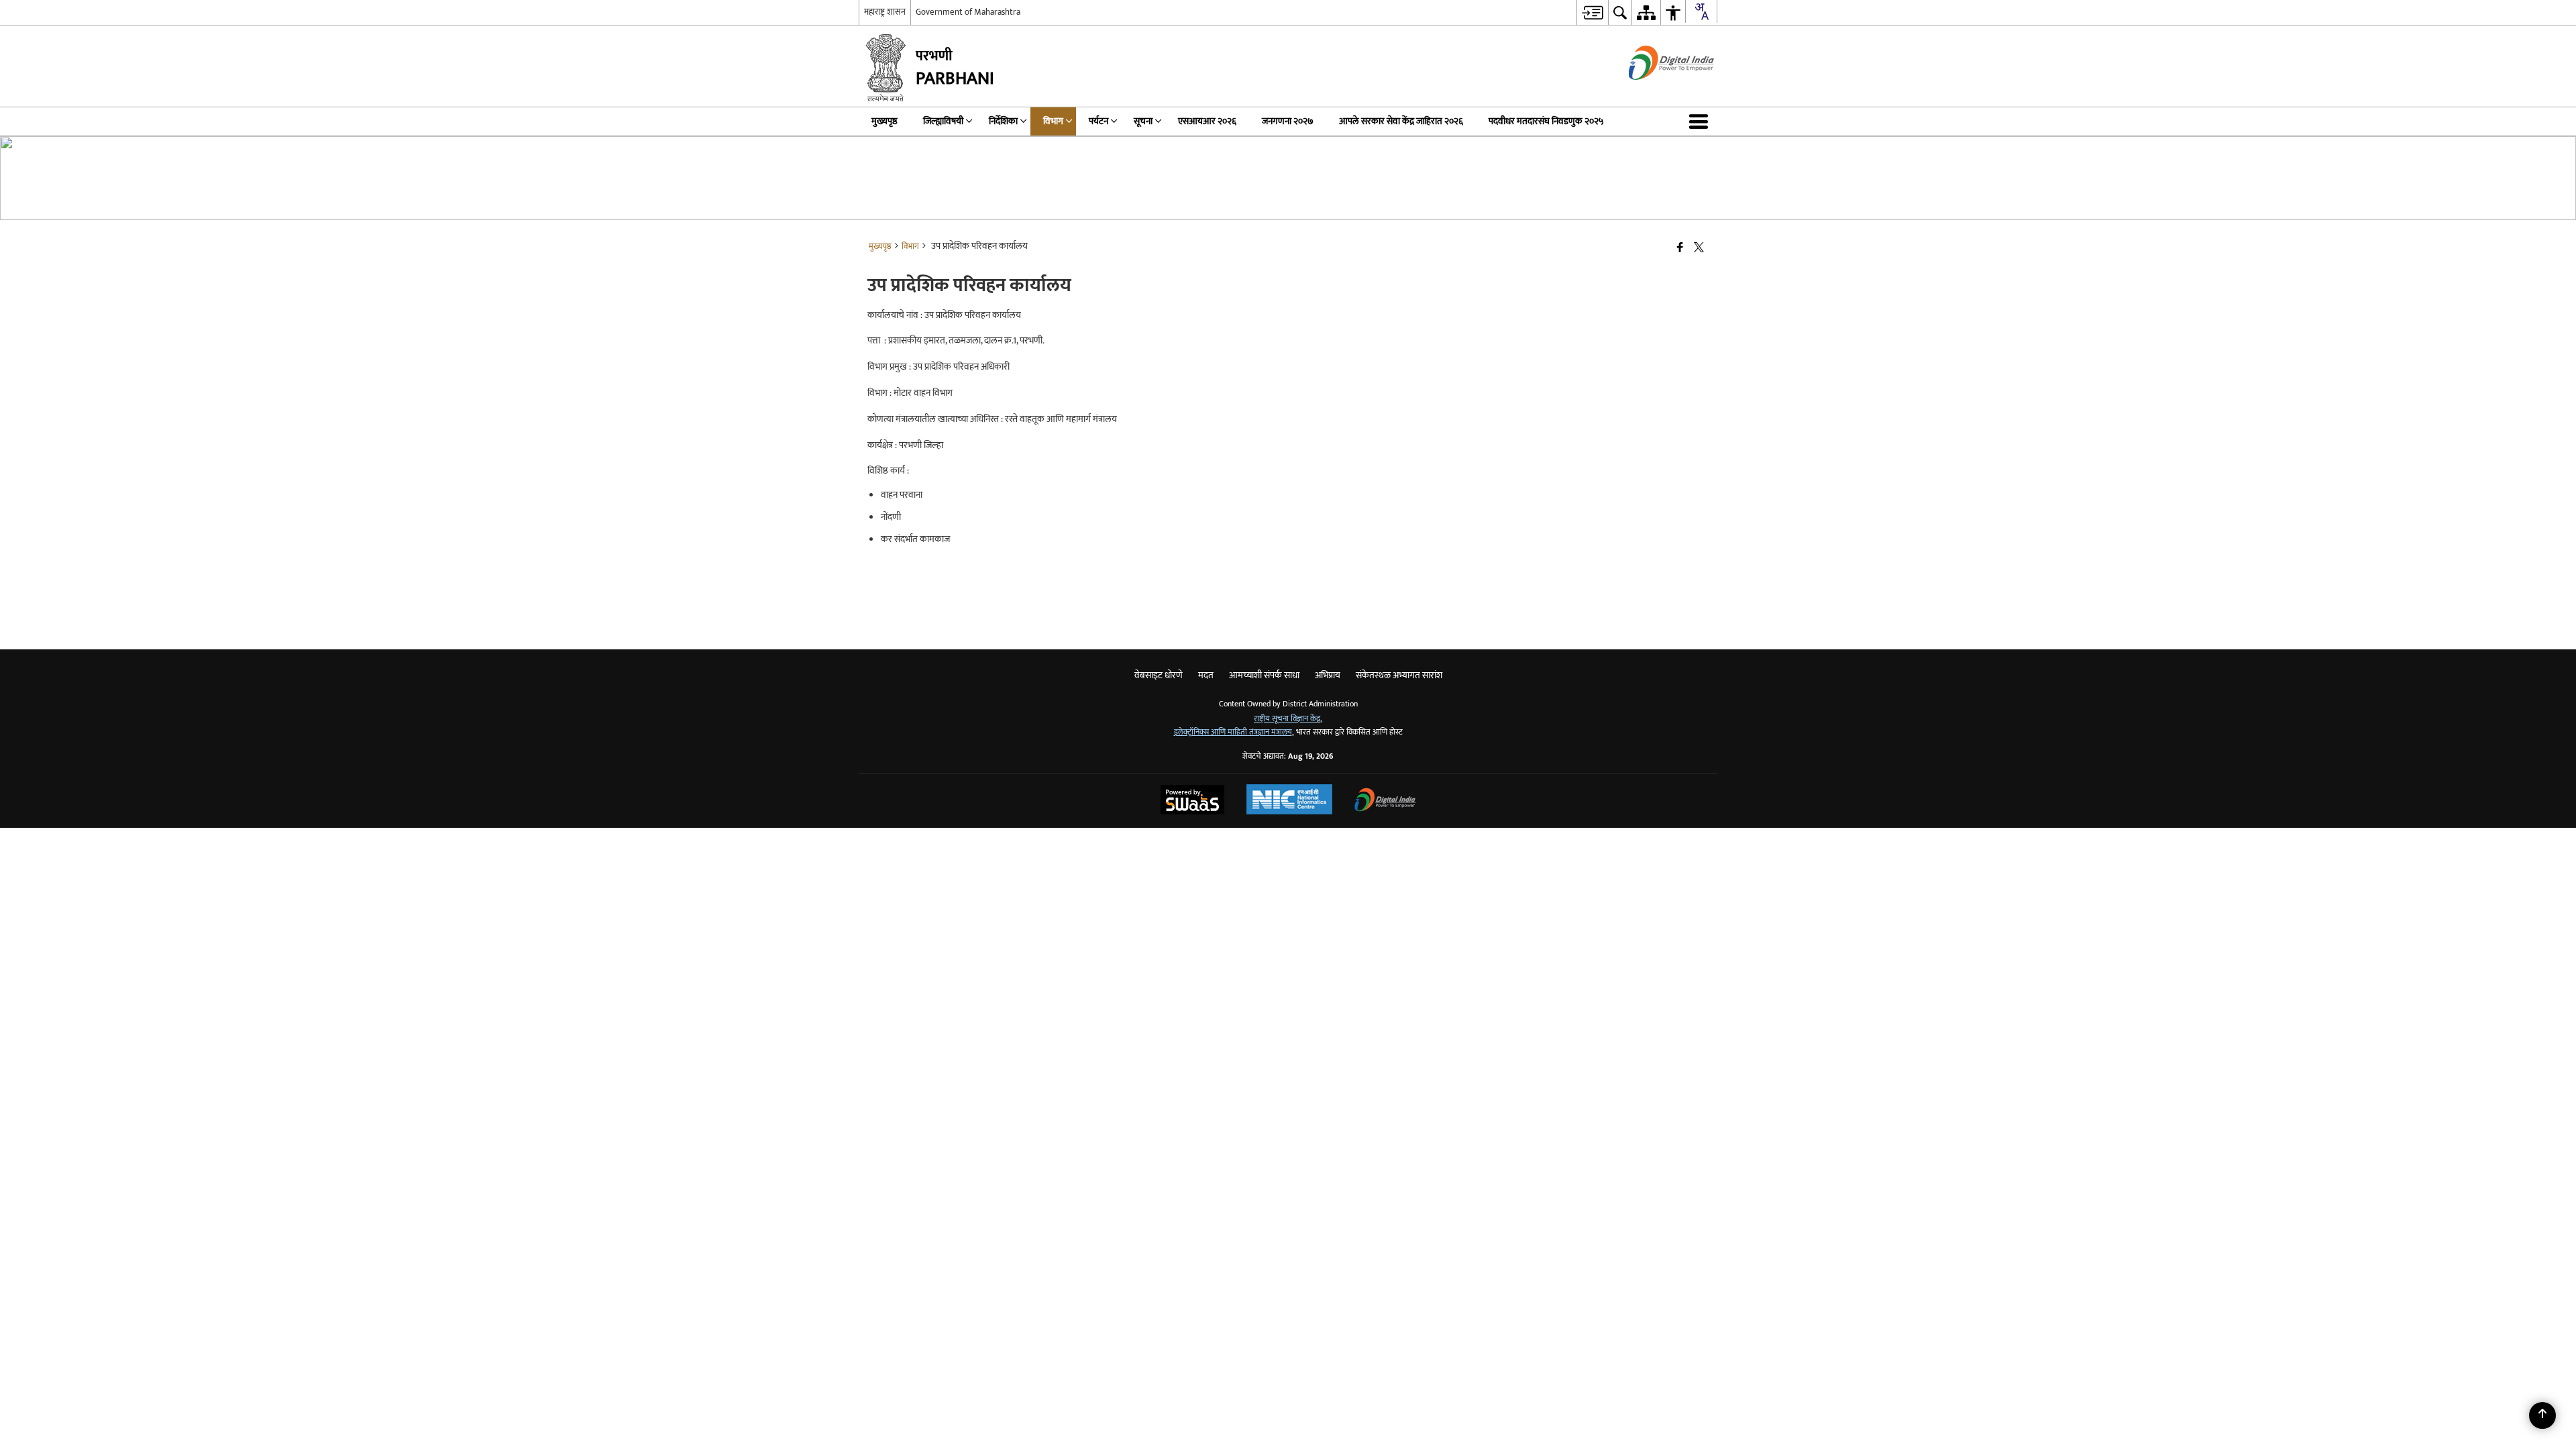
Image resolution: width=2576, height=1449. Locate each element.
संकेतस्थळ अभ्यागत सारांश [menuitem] (1399, 675)
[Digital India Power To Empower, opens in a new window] (1385, 801)
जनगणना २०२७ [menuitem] (1288, 121)
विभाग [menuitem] (1053, 121)
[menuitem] (1592, 12)
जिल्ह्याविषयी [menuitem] (943, 121)
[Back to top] (2542, 1415)
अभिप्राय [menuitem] (1328, 675)
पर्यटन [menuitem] (1098, 121)
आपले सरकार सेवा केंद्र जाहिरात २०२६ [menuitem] (1401, 121)
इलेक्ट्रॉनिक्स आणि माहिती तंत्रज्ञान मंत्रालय (1233, 732)
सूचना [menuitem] (1143, 121)
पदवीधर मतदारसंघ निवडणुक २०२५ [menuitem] (1546, 121)
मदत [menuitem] (1206, 675)
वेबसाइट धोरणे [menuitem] (1159, 675)
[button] (1701, 121)
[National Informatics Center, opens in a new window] (1289, 801)
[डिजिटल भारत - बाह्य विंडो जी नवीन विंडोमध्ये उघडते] (1655, 92)
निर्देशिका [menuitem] (1003, 121)
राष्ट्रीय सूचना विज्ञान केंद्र (1287, 719)
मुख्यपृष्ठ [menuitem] (884, 121)
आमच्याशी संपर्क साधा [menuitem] (1264, 675)
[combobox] (1701, 11)
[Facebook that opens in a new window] (1680, 249)
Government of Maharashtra (968, 12)
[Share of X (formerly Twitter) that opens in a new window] (1699, 249)
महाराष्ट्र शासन (885, 12)
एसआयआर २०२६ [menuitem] (1207, 121)
